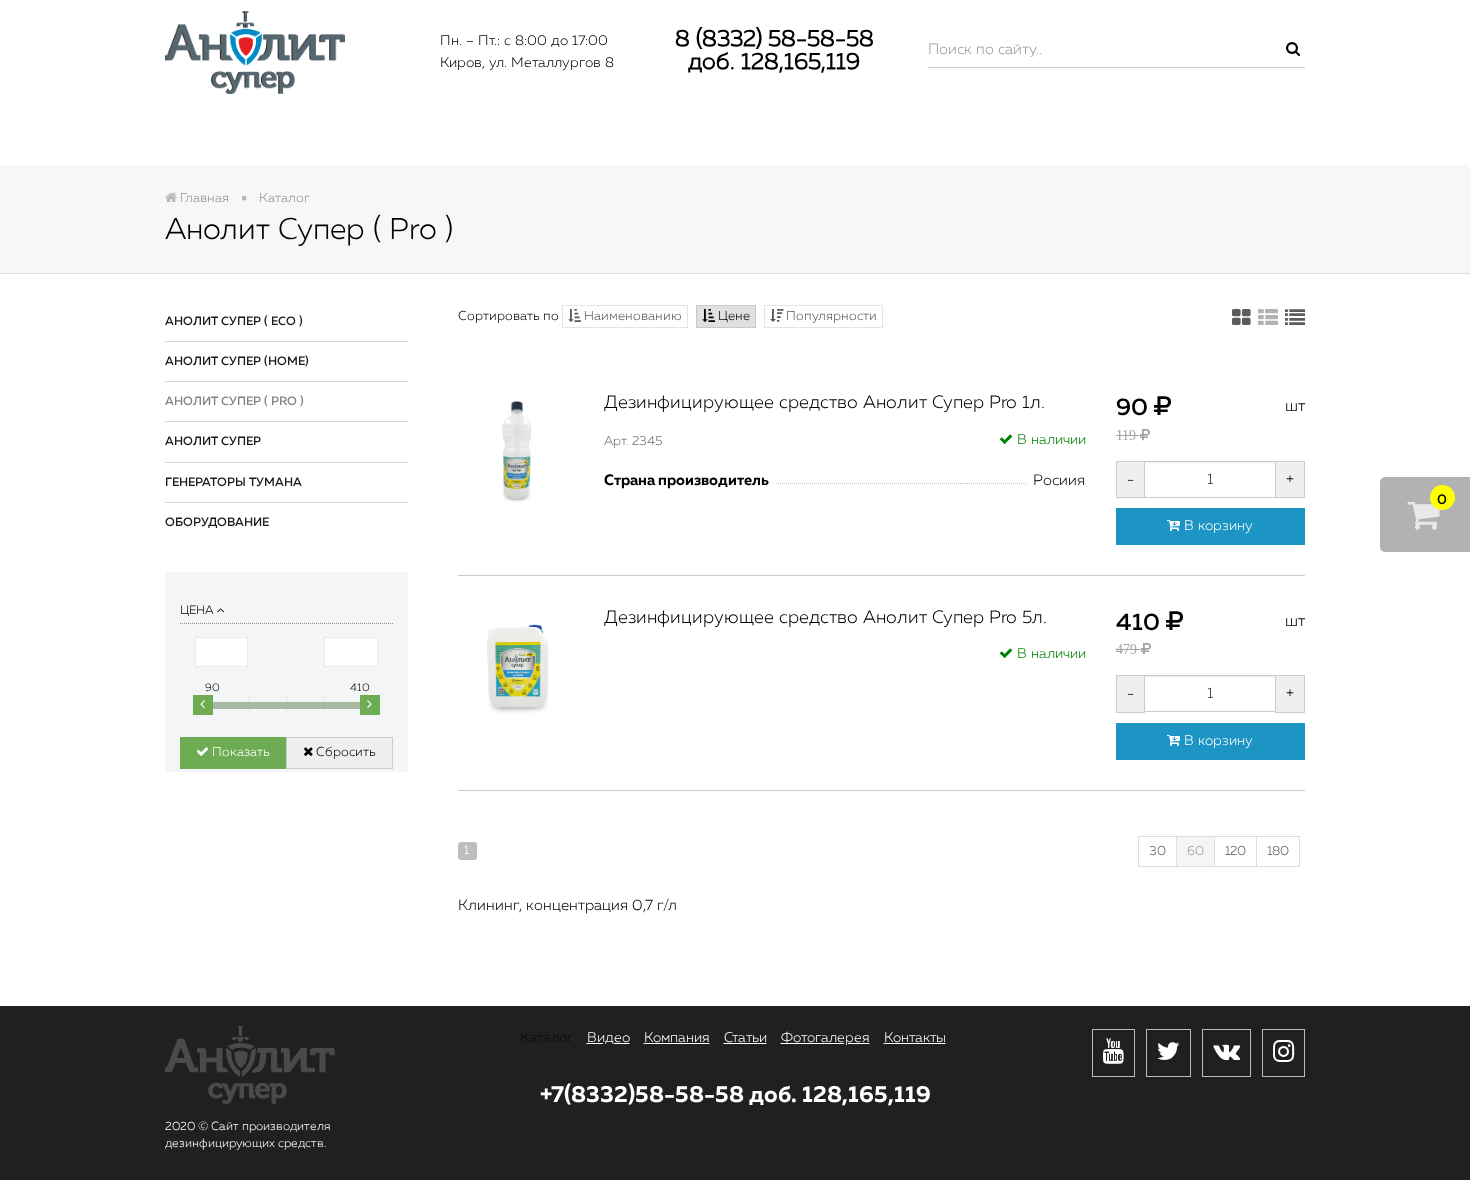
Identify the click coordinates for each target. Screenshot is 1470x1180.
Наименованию (631, 316)
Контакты (1207, 137)
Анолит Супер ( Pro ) (234, 402)
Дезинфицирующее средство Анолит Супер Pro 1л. (824, 403)
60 (1195, 851)
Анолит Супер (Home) (237, 362)
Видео (431, 137)
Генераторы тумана (233, 483)
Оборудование (217, 523)
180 (1278, 851)
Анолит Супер (213, 442)
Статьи (801, 137)
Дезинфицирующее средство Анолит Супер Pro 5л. (825, 618)
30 (1157, 851)
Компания (616, 137)
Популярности (830, 316)
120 (1235, 851)
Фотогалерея (997, 137)
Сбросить (344, 752)
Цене (732, 316)
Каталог (256, 137)
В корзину (1216, 526)
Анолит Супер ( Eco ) (234, 322)
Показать (239, 752)
